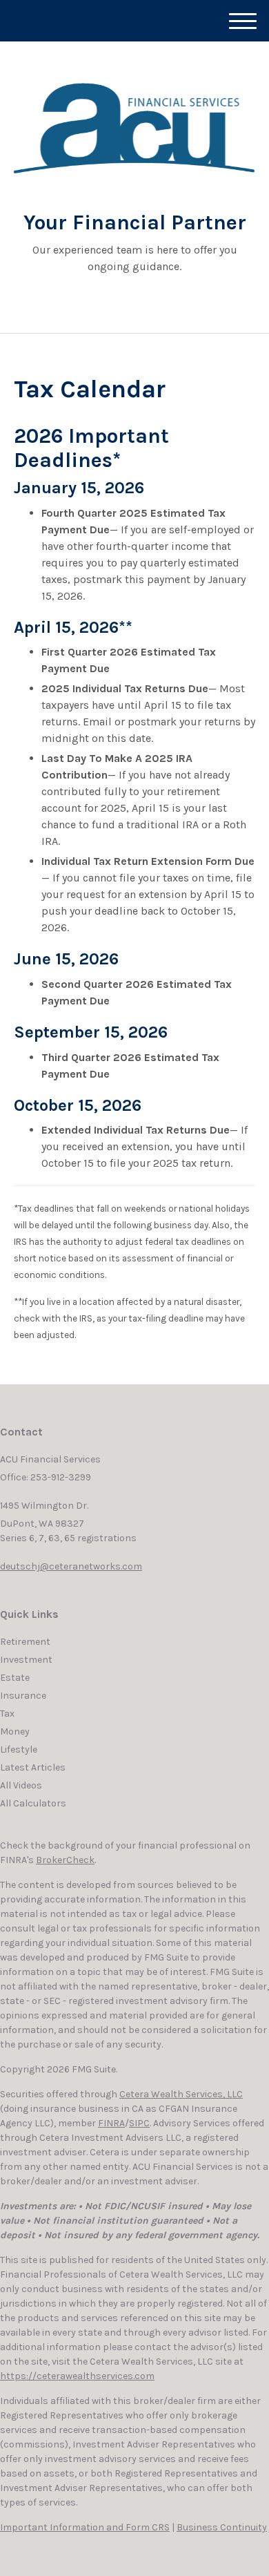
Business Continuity (222, 2527)
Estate (15, 1678)
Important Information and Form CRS (85, 2527)
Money (15, 1731)
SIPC (139, 2123)
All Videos (21, 1785)
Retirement (25, 1642)
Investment (26, 1660)
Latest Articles (33, 1767)
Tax (7, 1714)
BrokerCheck (65, 1860)
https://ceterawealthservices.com (77, 2376)
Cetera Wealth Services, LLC (181, 2094)
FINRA (111, 2123)
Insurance (23, 1696)
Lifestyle (19, 1749)
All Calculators (33, 1803)
